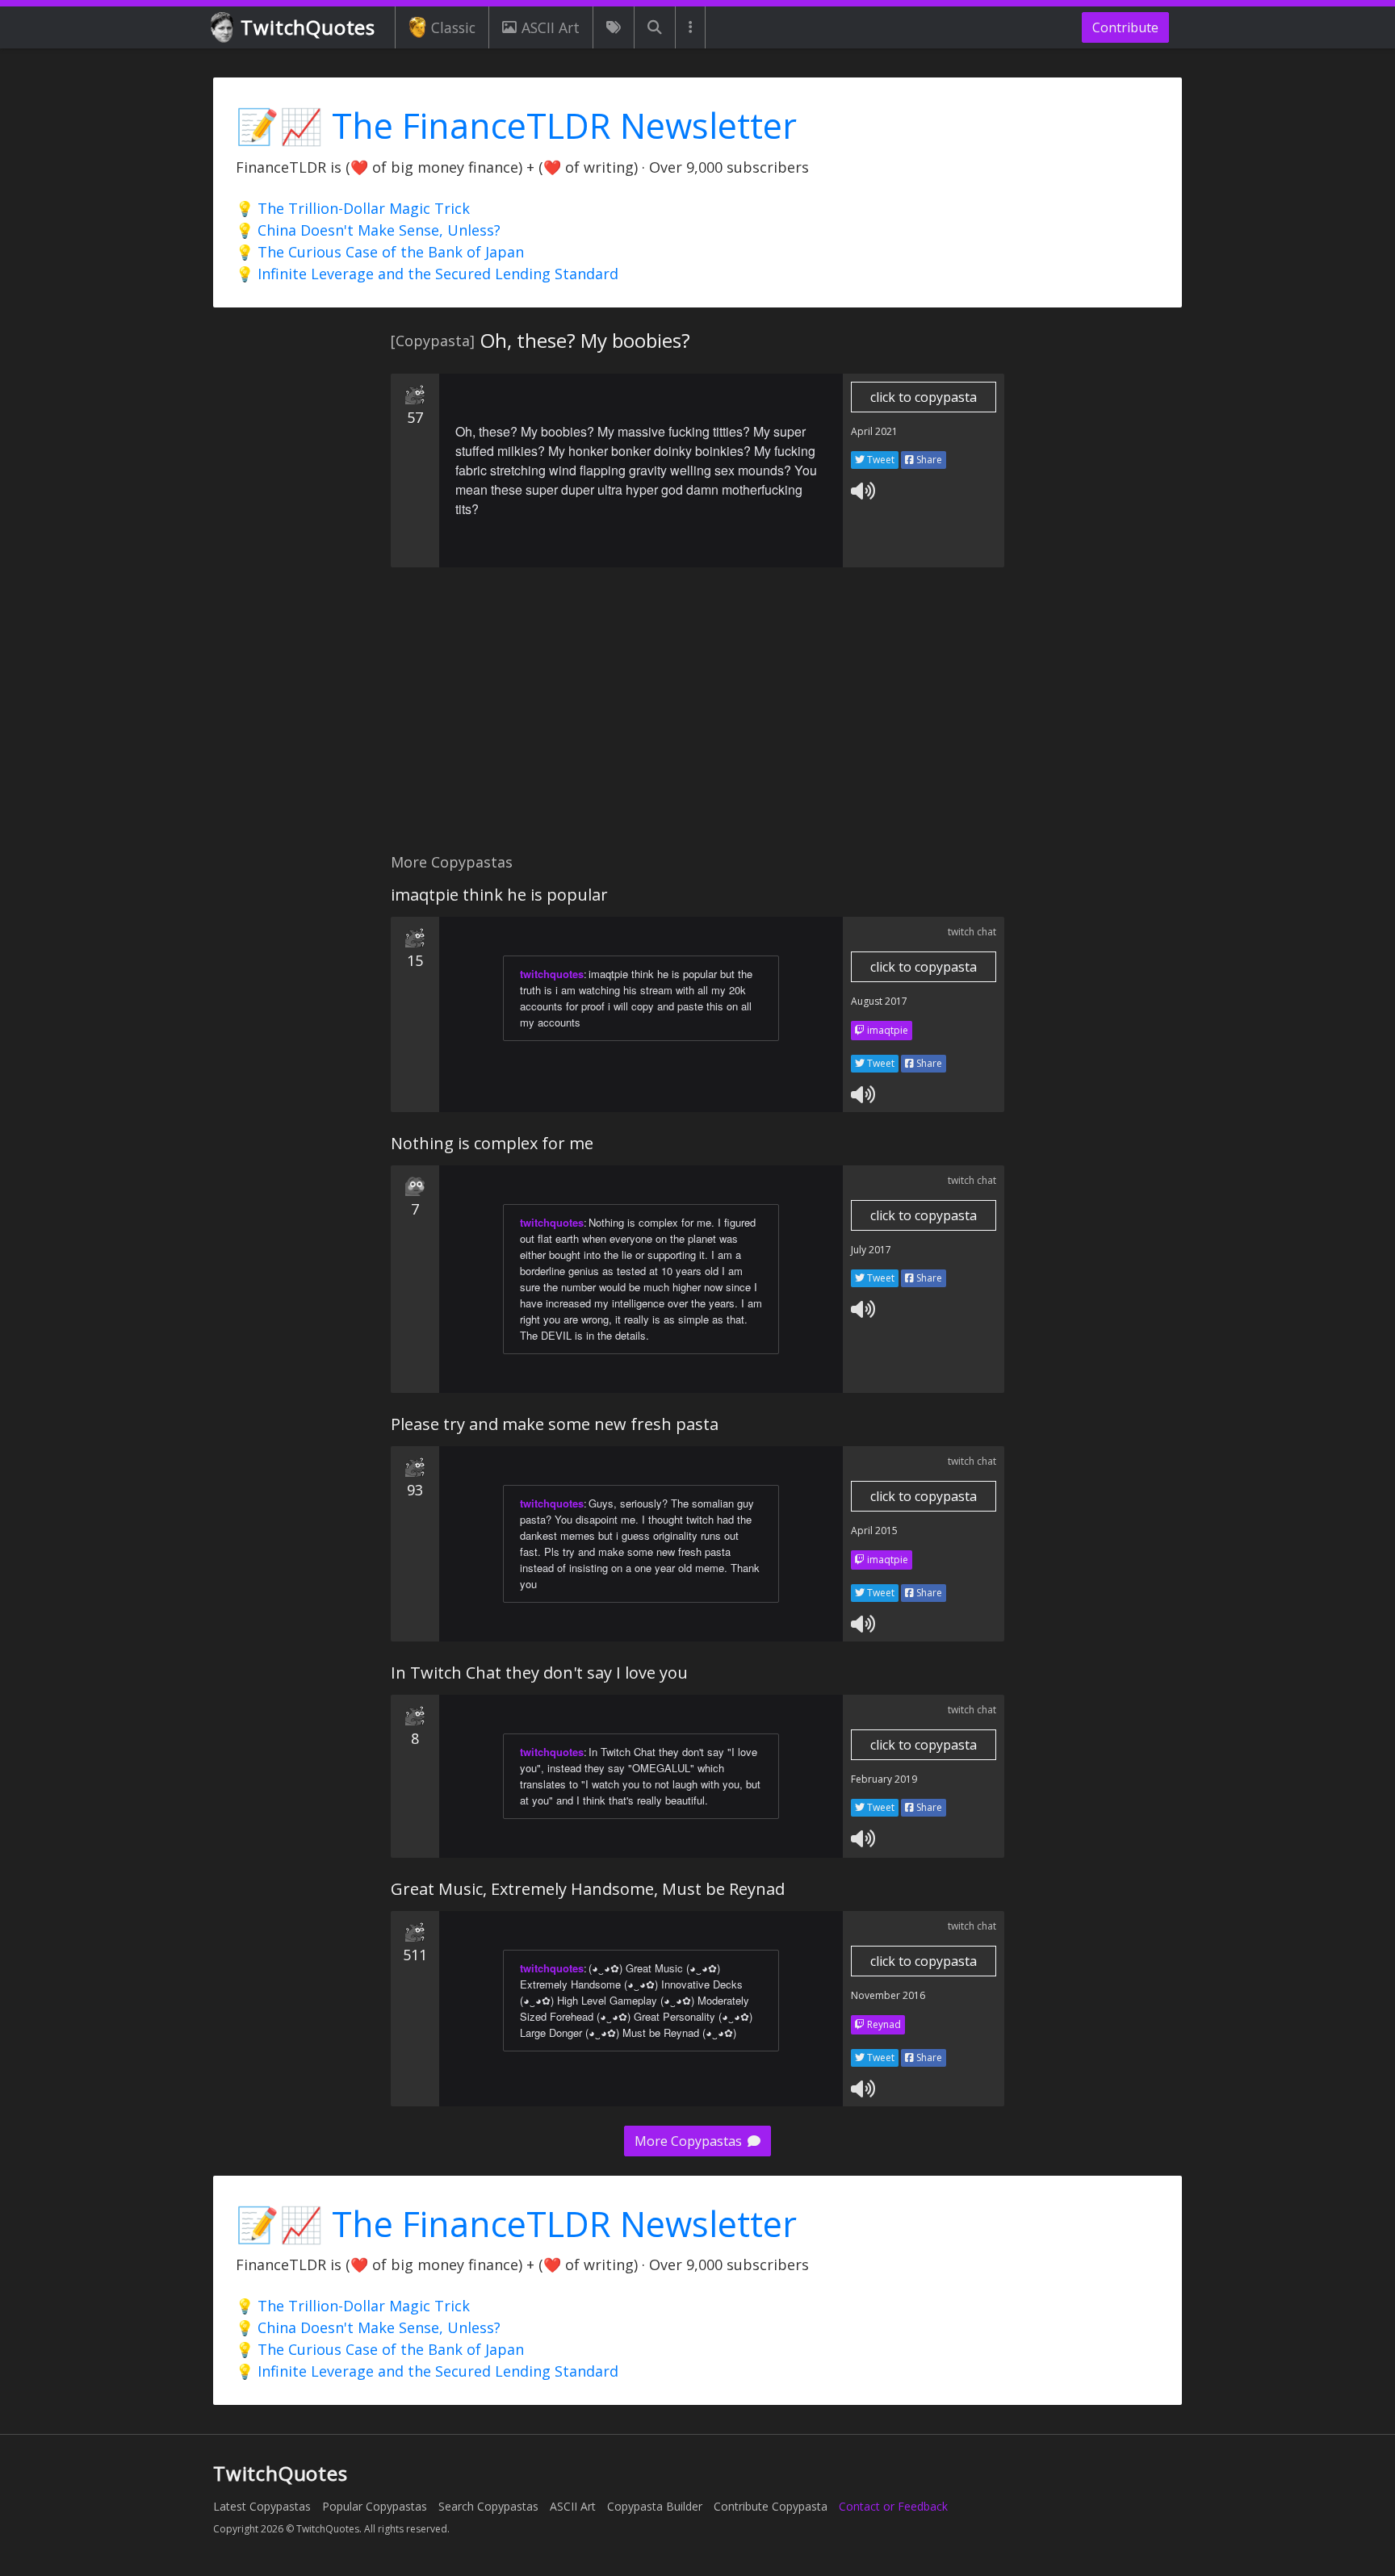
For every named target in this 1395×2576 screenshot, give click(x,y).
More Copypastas (690, 2141)
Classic (453, 27)
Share (928, 460)
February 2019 (884, 1779)
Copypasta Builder (655, 2506)
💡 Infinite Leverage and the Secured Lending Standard (427, 274)
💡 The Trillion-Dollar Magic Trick (353, 208)
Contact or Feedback (893, 2506)
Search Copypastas (488, 2506)
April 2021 (874, 431)
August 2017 (879, 1001)
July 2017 (871, 1250)
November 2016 (888, 1995)
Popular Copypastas (375, 2506)
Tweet (880, 460)
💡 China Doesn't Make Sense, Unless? (368, 230)
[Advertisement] (697, 719)
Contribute (1125, 27)
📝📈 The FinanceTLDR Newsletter (516, 125)
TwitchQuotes (308, 27)
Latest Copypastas (262, 2506)
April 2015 (874, 1531)
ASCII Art (551, 27)
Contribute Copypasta (771, 2506)
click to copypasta (924, 397)
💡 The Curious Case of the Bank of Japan (380, 252)
